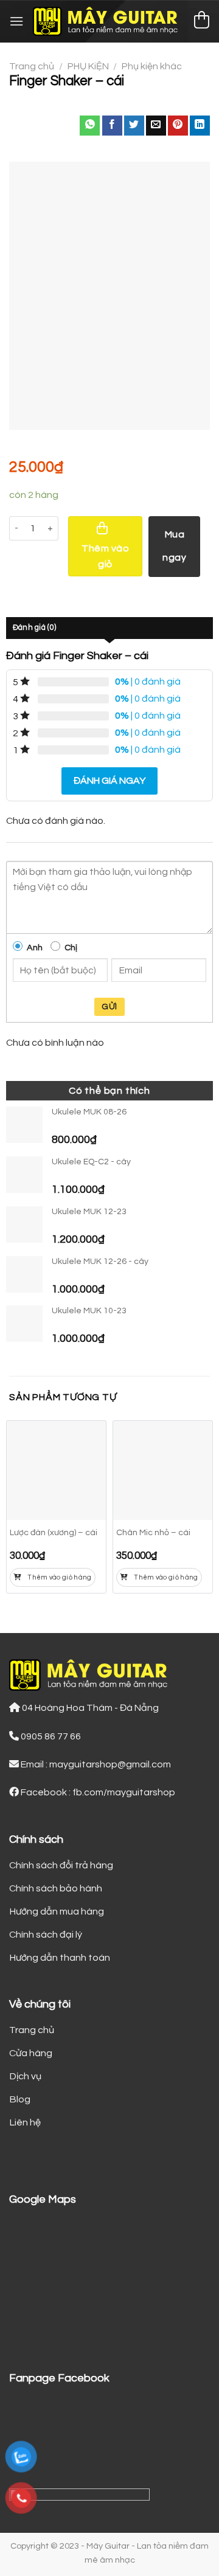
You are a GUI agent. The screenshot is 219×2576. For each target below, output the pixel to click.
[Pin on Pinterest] (178, 126)
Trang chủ (32, 66)
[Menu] (16, 21)
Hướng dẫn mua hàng (57, 1911)
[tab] (109, 628)
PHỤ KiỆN (88, 66)
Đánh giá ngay (109, 781)
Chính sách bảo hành (56, 1888)
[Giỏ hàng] (201, 22)
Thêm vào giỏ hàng (60, 1577)
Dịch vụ (25, 2076)
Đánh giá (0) (34, 628)
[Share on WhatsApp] (90, 126)
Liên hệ (25, 2122)
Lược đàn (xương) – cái (54, 1533)
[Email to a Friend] (156, 126)
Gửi (109, 1007)
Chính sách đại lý (46, 1935)
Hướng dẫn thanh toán (60, 1958)
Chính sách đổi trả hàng (61, 1865)
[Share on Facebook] (112, 126)
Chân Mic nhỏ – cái (153, 1533)
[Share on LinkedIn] (200, 126)
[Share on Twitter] (134, 126)
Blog (20, 2099)
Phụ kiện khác (152, 66)
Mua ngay (174, 546)
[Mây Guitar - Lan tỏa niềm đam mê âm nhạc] (108, 21)
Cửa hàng (31, 2053)
